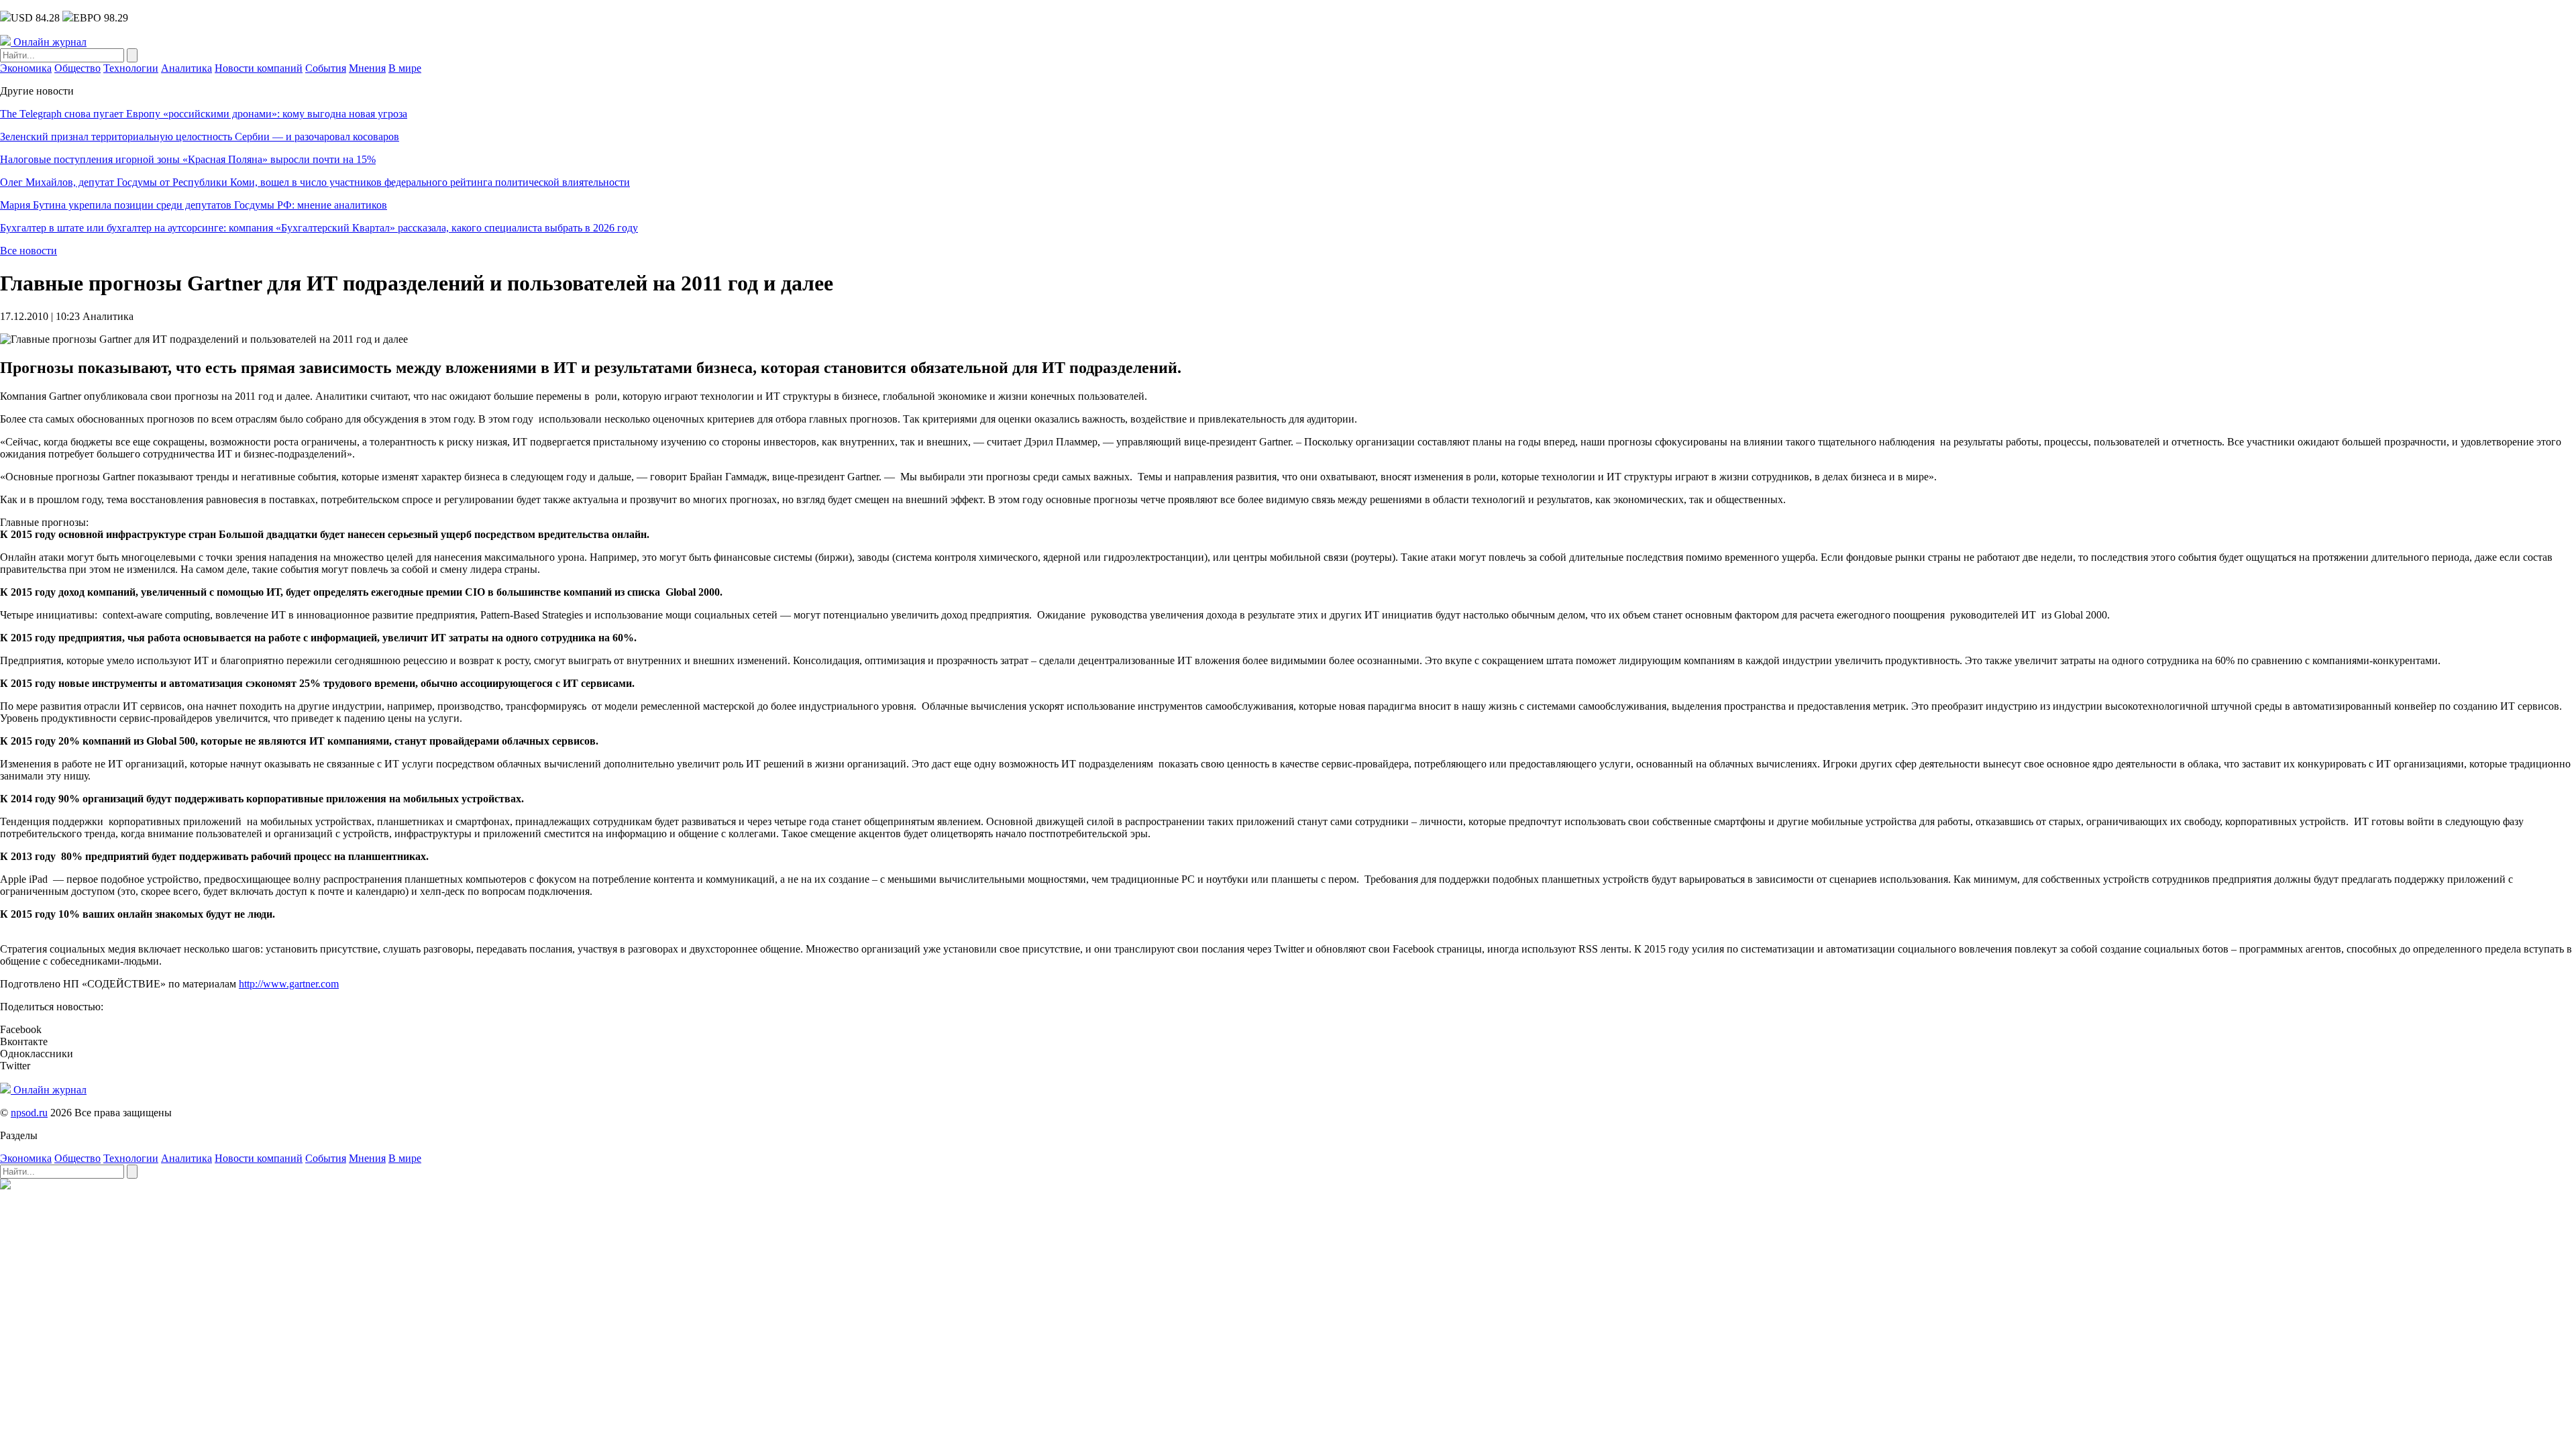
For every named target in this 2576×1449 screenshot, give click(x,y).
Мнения (367, 68)
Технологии (131, 68)
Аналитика (186, 68)
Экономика (26, 68)
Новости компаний (259, 68)
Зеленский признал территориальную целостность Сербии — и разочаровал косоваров (200, 137)
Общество (77, 68)
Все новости (29, 251)
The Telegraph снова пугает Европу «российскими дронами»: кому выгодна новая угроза (204, 114)
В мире (405, 68)
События (326, 68)
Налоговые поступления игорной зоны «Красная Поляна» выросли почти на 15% (188, 159)
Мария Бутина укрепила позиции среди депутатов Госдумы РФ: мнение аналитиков (194, 205)
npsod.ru (29, 1113)
